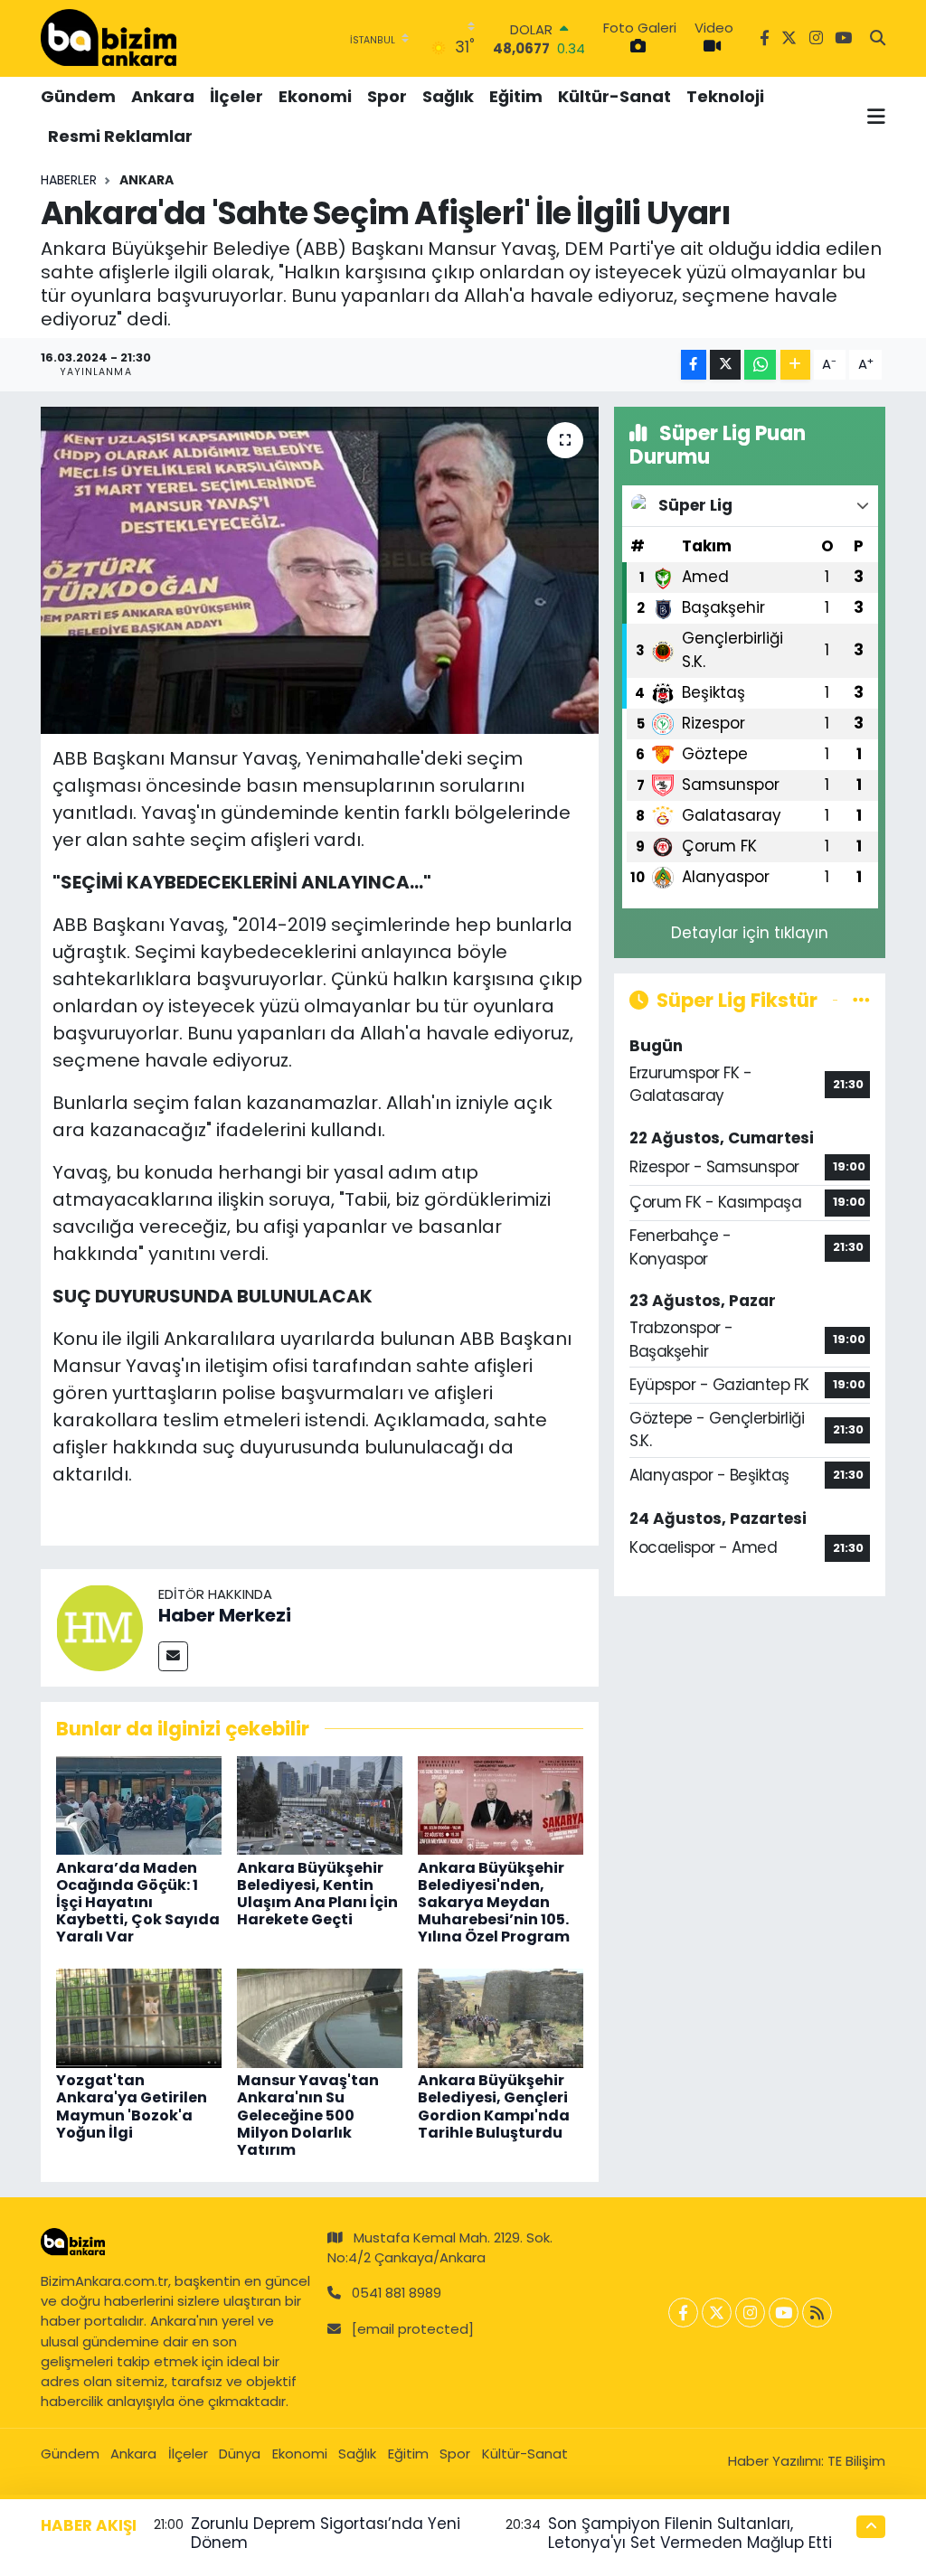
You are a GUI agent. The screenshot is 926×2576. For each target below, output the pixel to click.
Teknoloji (725, 96)
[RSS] (817, 2313)
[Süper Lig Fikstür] (861, 1000)
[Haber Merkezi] (99, 1626)
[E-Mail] (173, 1656)
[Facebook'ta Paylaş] (694, 365)
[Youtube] (784, 2313)
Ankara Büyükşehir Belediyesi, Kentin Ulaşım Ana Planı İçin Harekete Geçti (317, 1894)
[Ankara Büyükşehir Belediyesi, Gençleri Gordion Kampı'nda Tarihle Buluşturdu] (501, 2017)
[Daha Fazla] (795, 365)
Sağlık (448, 96)
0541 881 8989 (397, 2293)
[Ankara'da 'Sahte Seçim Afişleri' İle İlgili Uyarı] (320, 570)
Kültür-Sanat (614, 96)
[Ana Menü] (876, 117)
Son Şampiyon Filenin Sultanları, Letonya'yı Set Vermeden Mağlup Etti (690, 2533)
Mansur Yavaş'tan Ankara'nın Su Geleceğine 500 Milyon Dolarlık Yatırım (308, 2115)
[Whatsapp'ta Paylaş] (760, 365)
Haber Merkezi (225, 1615)
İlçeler (236, 96)
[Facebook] (683, 2313)
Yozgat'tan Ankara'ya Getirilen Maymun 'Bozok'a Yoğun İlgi (132, 2106)
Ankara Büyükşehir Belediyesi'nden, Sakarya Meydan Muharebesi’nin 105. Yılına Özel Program (494, 1903)
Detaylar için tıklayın (750, 933)
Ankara (163, 96)
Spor (387, 96)
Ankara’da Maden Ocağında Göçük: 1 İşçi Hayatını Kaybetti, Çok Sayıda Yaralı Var (138, 1903)
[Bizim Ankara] (109, 38)
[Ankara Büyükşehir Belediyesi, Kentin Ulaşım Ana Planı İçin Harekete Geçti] (320, 1804)
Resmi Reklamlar (120, 136)
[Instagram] (750, 2313)
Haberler (69, 180)
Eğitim (516, 96)
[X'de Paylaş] (725, 365)
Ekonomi (315, 96)
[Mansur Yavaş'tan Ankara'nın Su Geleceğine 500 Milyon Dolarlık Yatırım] (320, 2017)
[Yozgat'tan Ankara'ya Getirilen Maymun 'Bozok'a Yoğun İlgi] (139, 2017)
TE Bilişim (856, 2461)
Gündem (78, 96)
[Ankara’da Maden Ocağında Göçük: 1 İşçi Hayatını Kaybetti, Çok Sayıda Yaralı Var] (139, 1804)
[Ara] (878, 39)
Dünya (240, 2454)
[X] (717, 2313)
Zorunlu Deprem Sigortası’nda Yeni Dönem (326, 2533)
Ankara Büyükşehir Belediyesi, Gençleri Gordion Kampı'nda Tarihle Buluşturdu (494, 2106)
